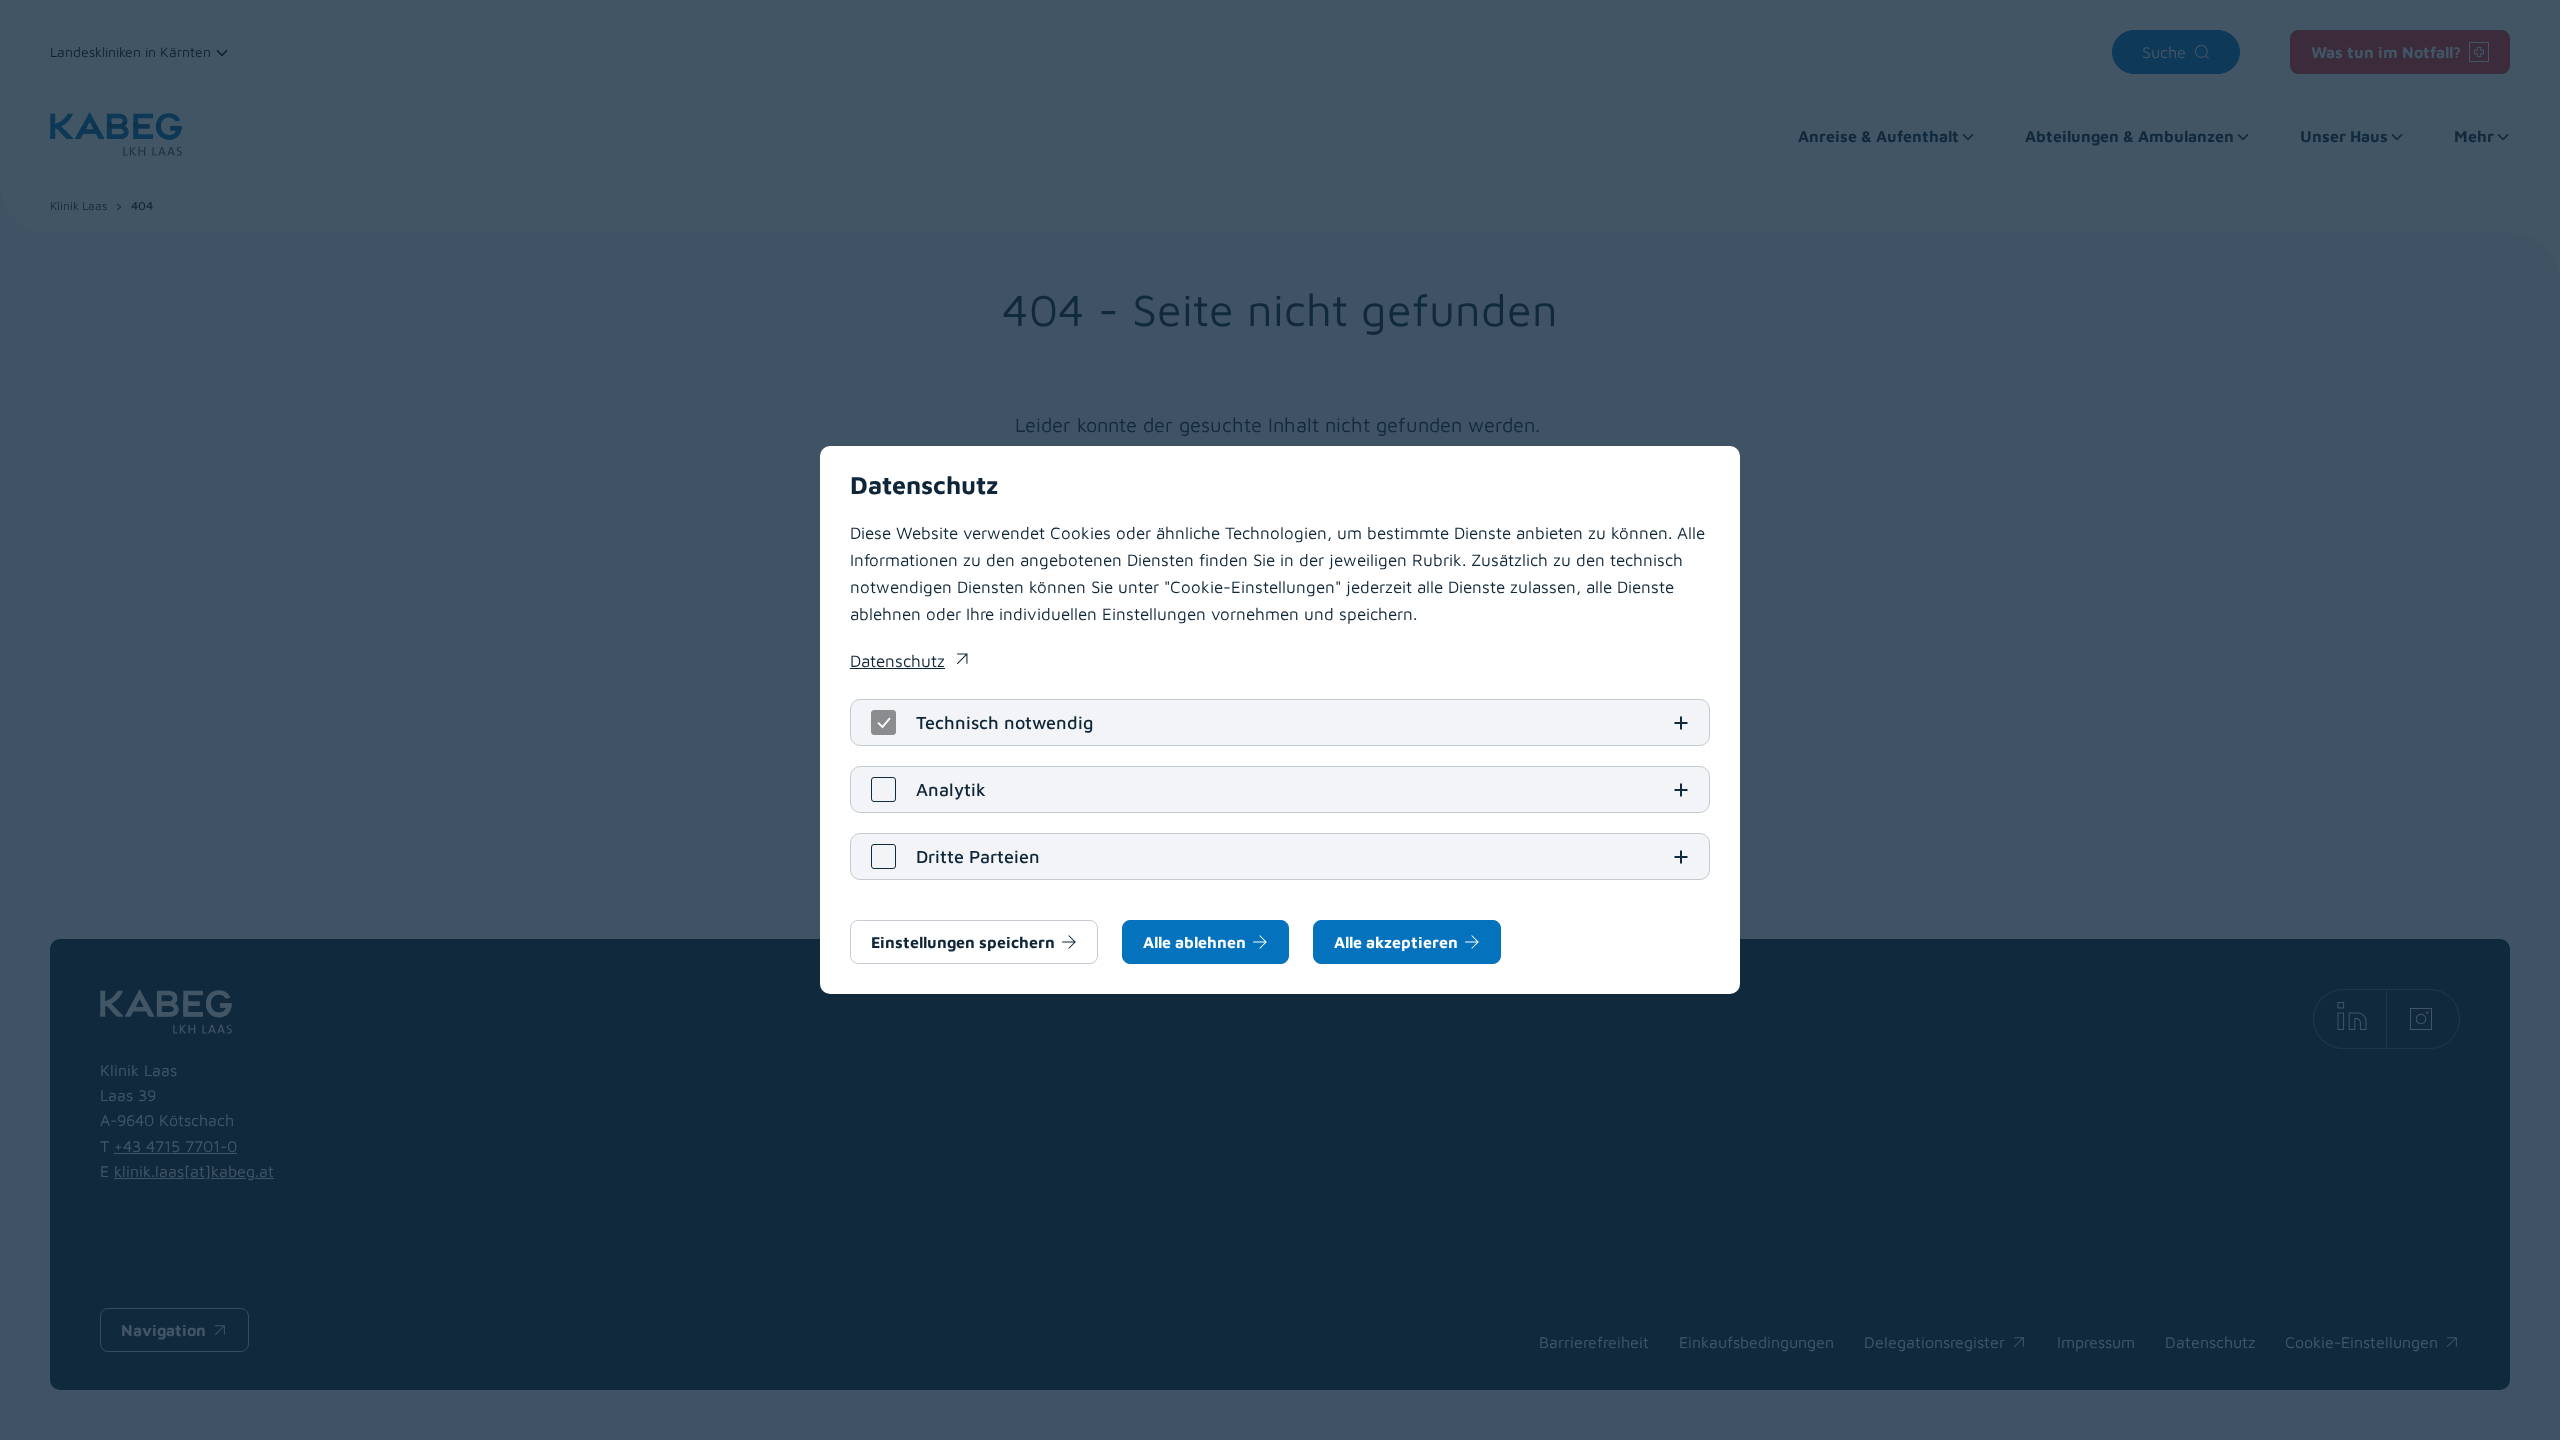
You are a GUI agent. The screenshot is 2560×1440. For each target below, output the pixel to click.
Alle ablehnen (1194, 942)
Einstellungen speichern (963, 942)
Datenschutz (909, 663)
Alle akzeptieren (1396, 942)
